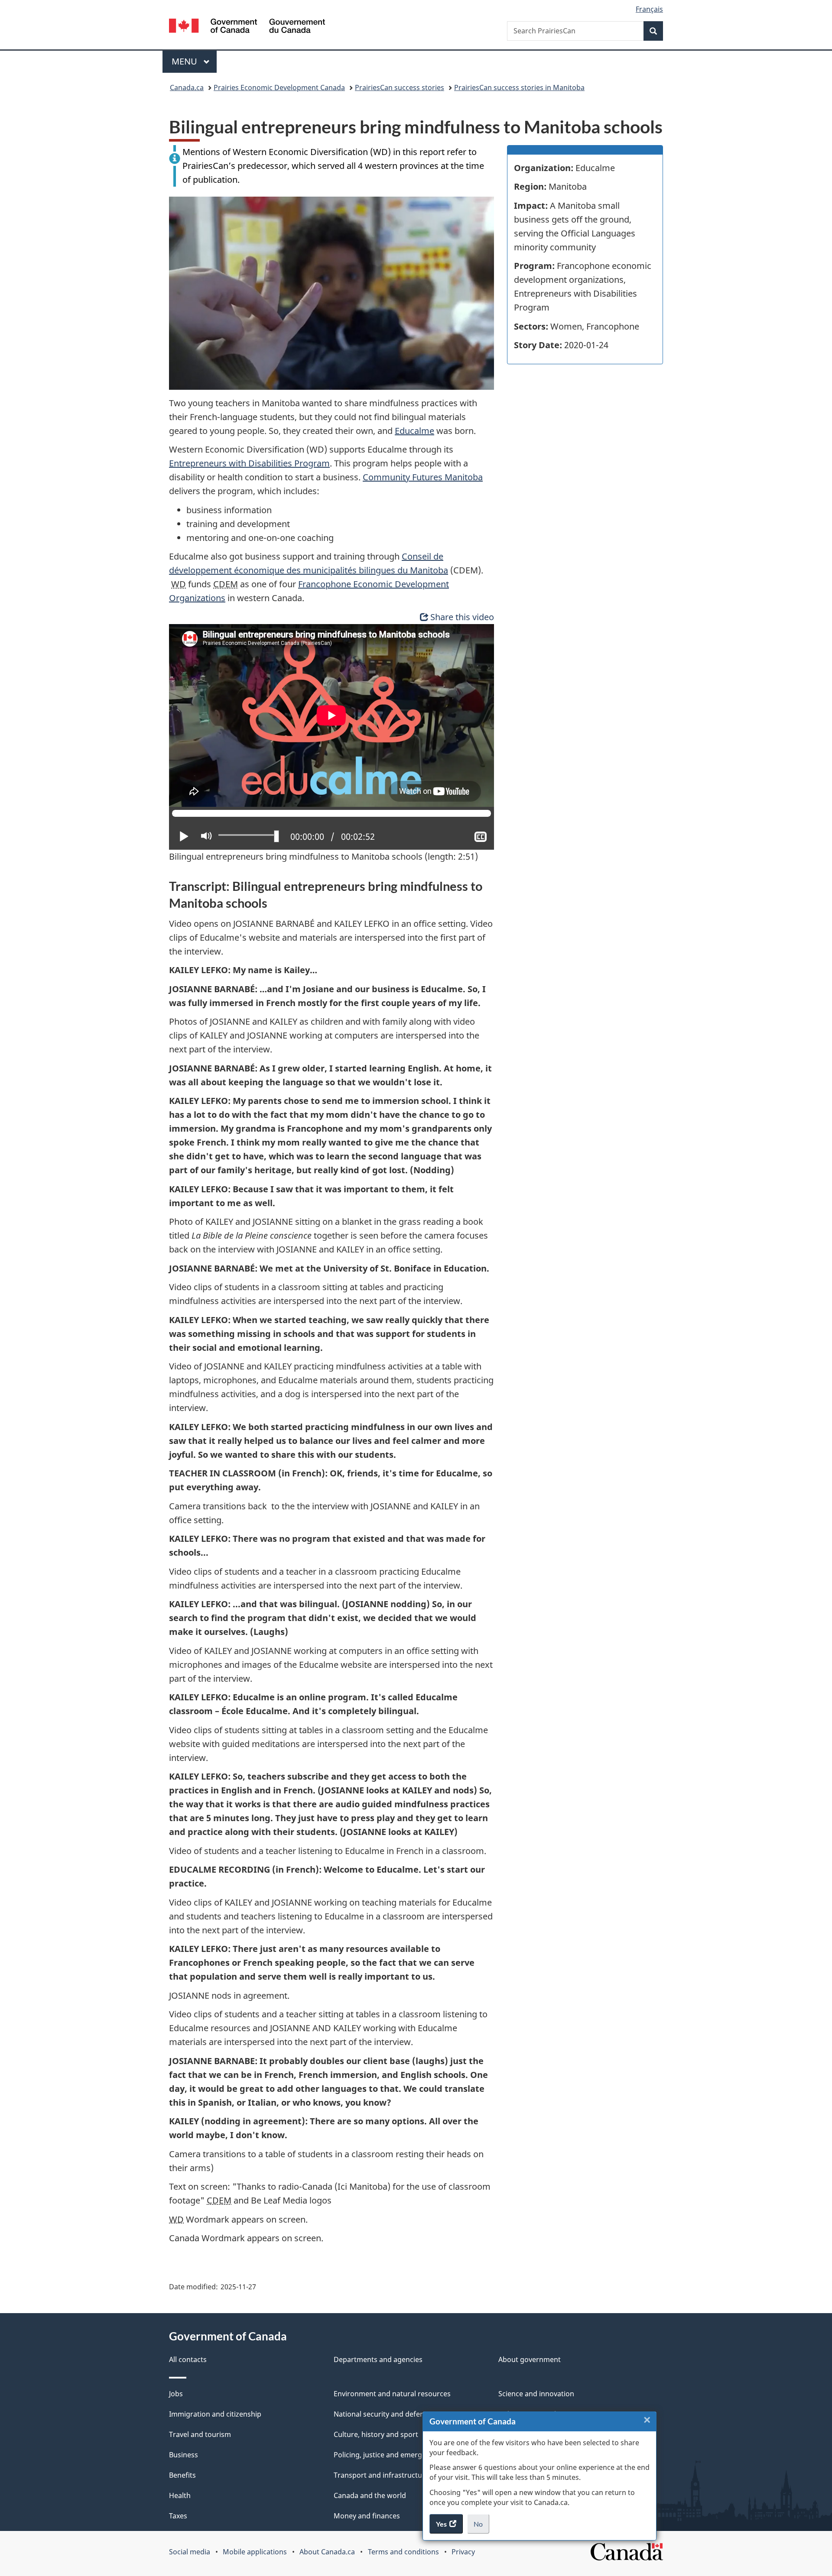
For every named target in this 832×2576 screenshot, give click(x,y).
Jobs (176, 2394)
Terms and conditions (403, 2552)
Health (180, 2495)
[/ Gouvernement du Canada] (247, 27)
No (481, 2527)
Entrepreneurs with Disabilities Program (249, 463)
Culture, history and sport (376, 2434)
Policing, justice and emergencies (388, 2455)
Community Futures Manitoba (423, 477)
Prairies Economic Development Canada (279, 87)
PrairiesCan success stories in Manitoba (519, 87)
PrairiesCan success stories (400, 87)
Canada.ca (187, 87)
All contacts (188, 2359)
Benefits (182, 2475)
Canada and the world (370, 2495)
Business (184, 2455)
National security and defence (383, 2414)
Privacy (463, 2552)
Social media (190, 2552)
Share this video (462, 617)
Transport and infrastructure (381, 2475)
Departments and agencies (378, 2359)
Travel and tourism (200, 2434)
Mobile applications (255, 2552)
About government (530, 2359)
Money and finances (367, 2516)
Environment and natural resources (392, 2394)
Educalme (414, 431)
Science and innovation (536, 2394)
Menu (185, 61)
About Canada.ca (327, 2552)
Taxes (178, 2516)
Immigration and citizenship (215, 2414)
